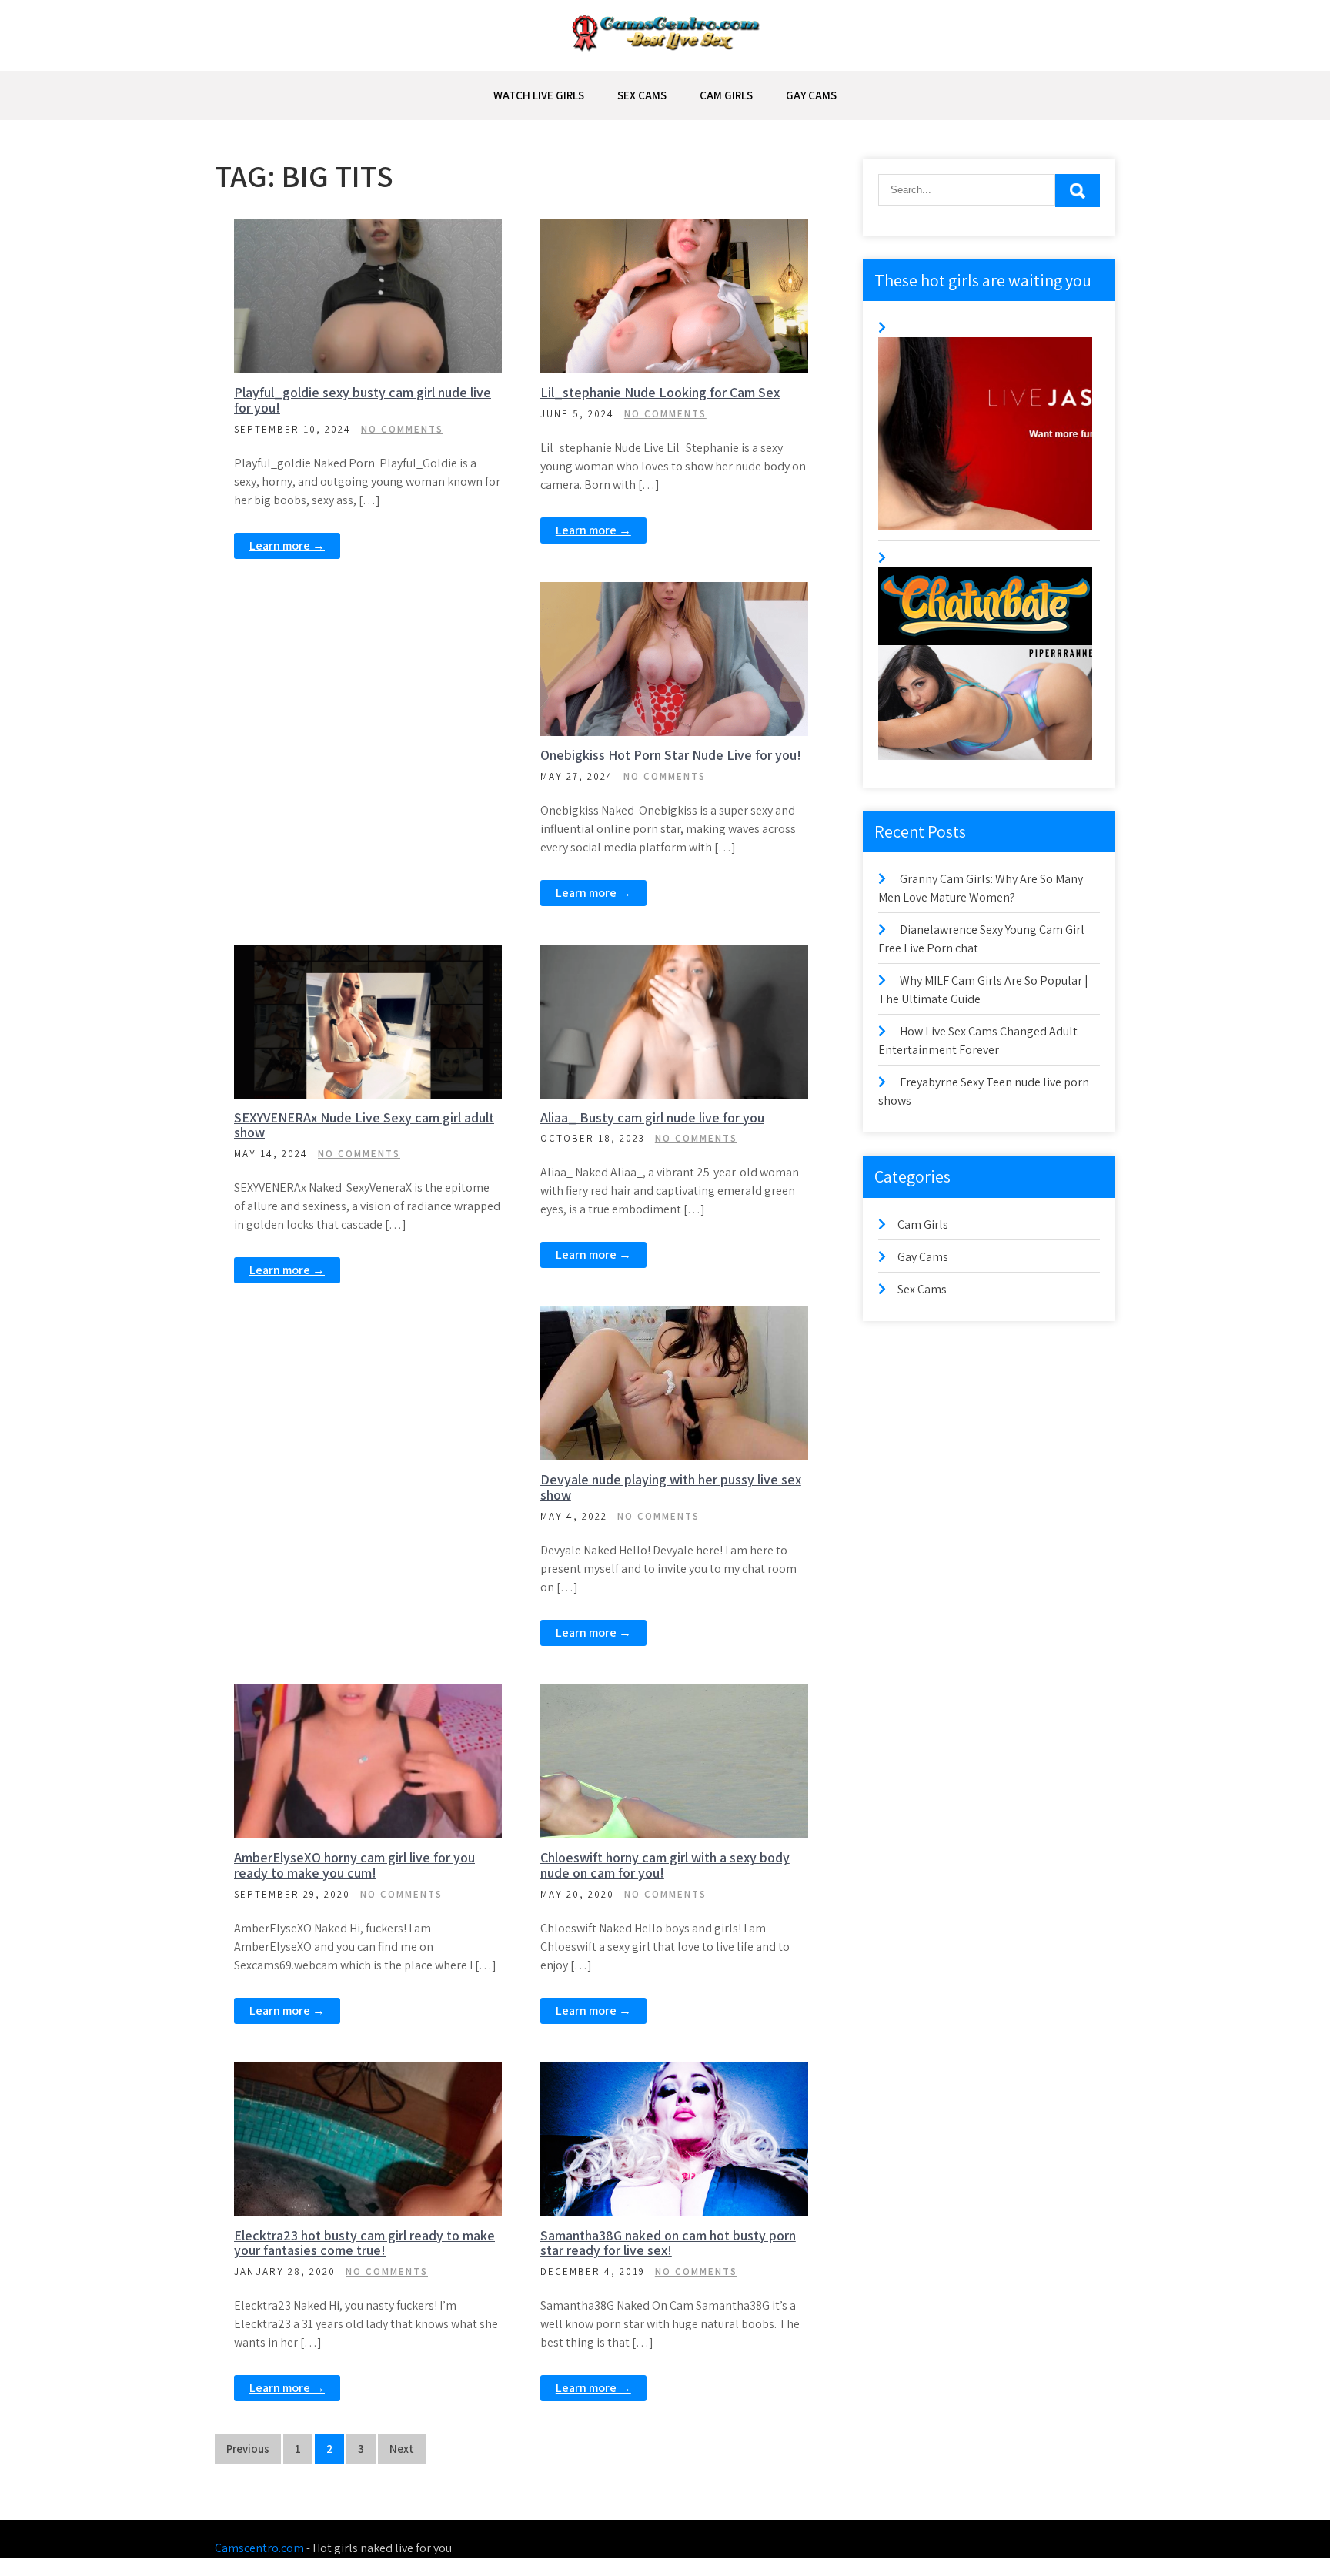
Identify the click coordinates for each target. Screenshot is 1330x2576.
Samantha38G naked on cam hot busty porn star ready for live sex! (668, 2243)
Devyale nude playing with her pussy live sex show (671, 1487)
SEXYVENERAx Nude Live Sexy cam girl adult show (364, 1125)
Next (402, 2449)
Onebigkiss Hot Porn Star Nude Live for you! (671, 755)
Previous (248, 2449)
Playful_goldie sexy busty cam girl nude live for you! (363, 400)
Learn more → (287, 545)
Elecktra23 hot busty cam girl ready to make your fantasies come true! (364, 2243)
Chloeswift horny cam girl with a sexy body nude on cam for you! (665, 1865)
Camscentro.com (259, 2548)
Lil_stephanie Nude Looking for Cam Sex (660, 392)
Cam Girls (726, 95)
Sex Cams (642, 95)
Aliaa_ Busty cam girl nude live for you (652, 1117)
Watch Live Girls (539, 95)
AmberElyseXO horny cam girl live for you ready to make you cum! (354, 1865)
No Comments (402, 429)
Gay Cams (811, 95)
